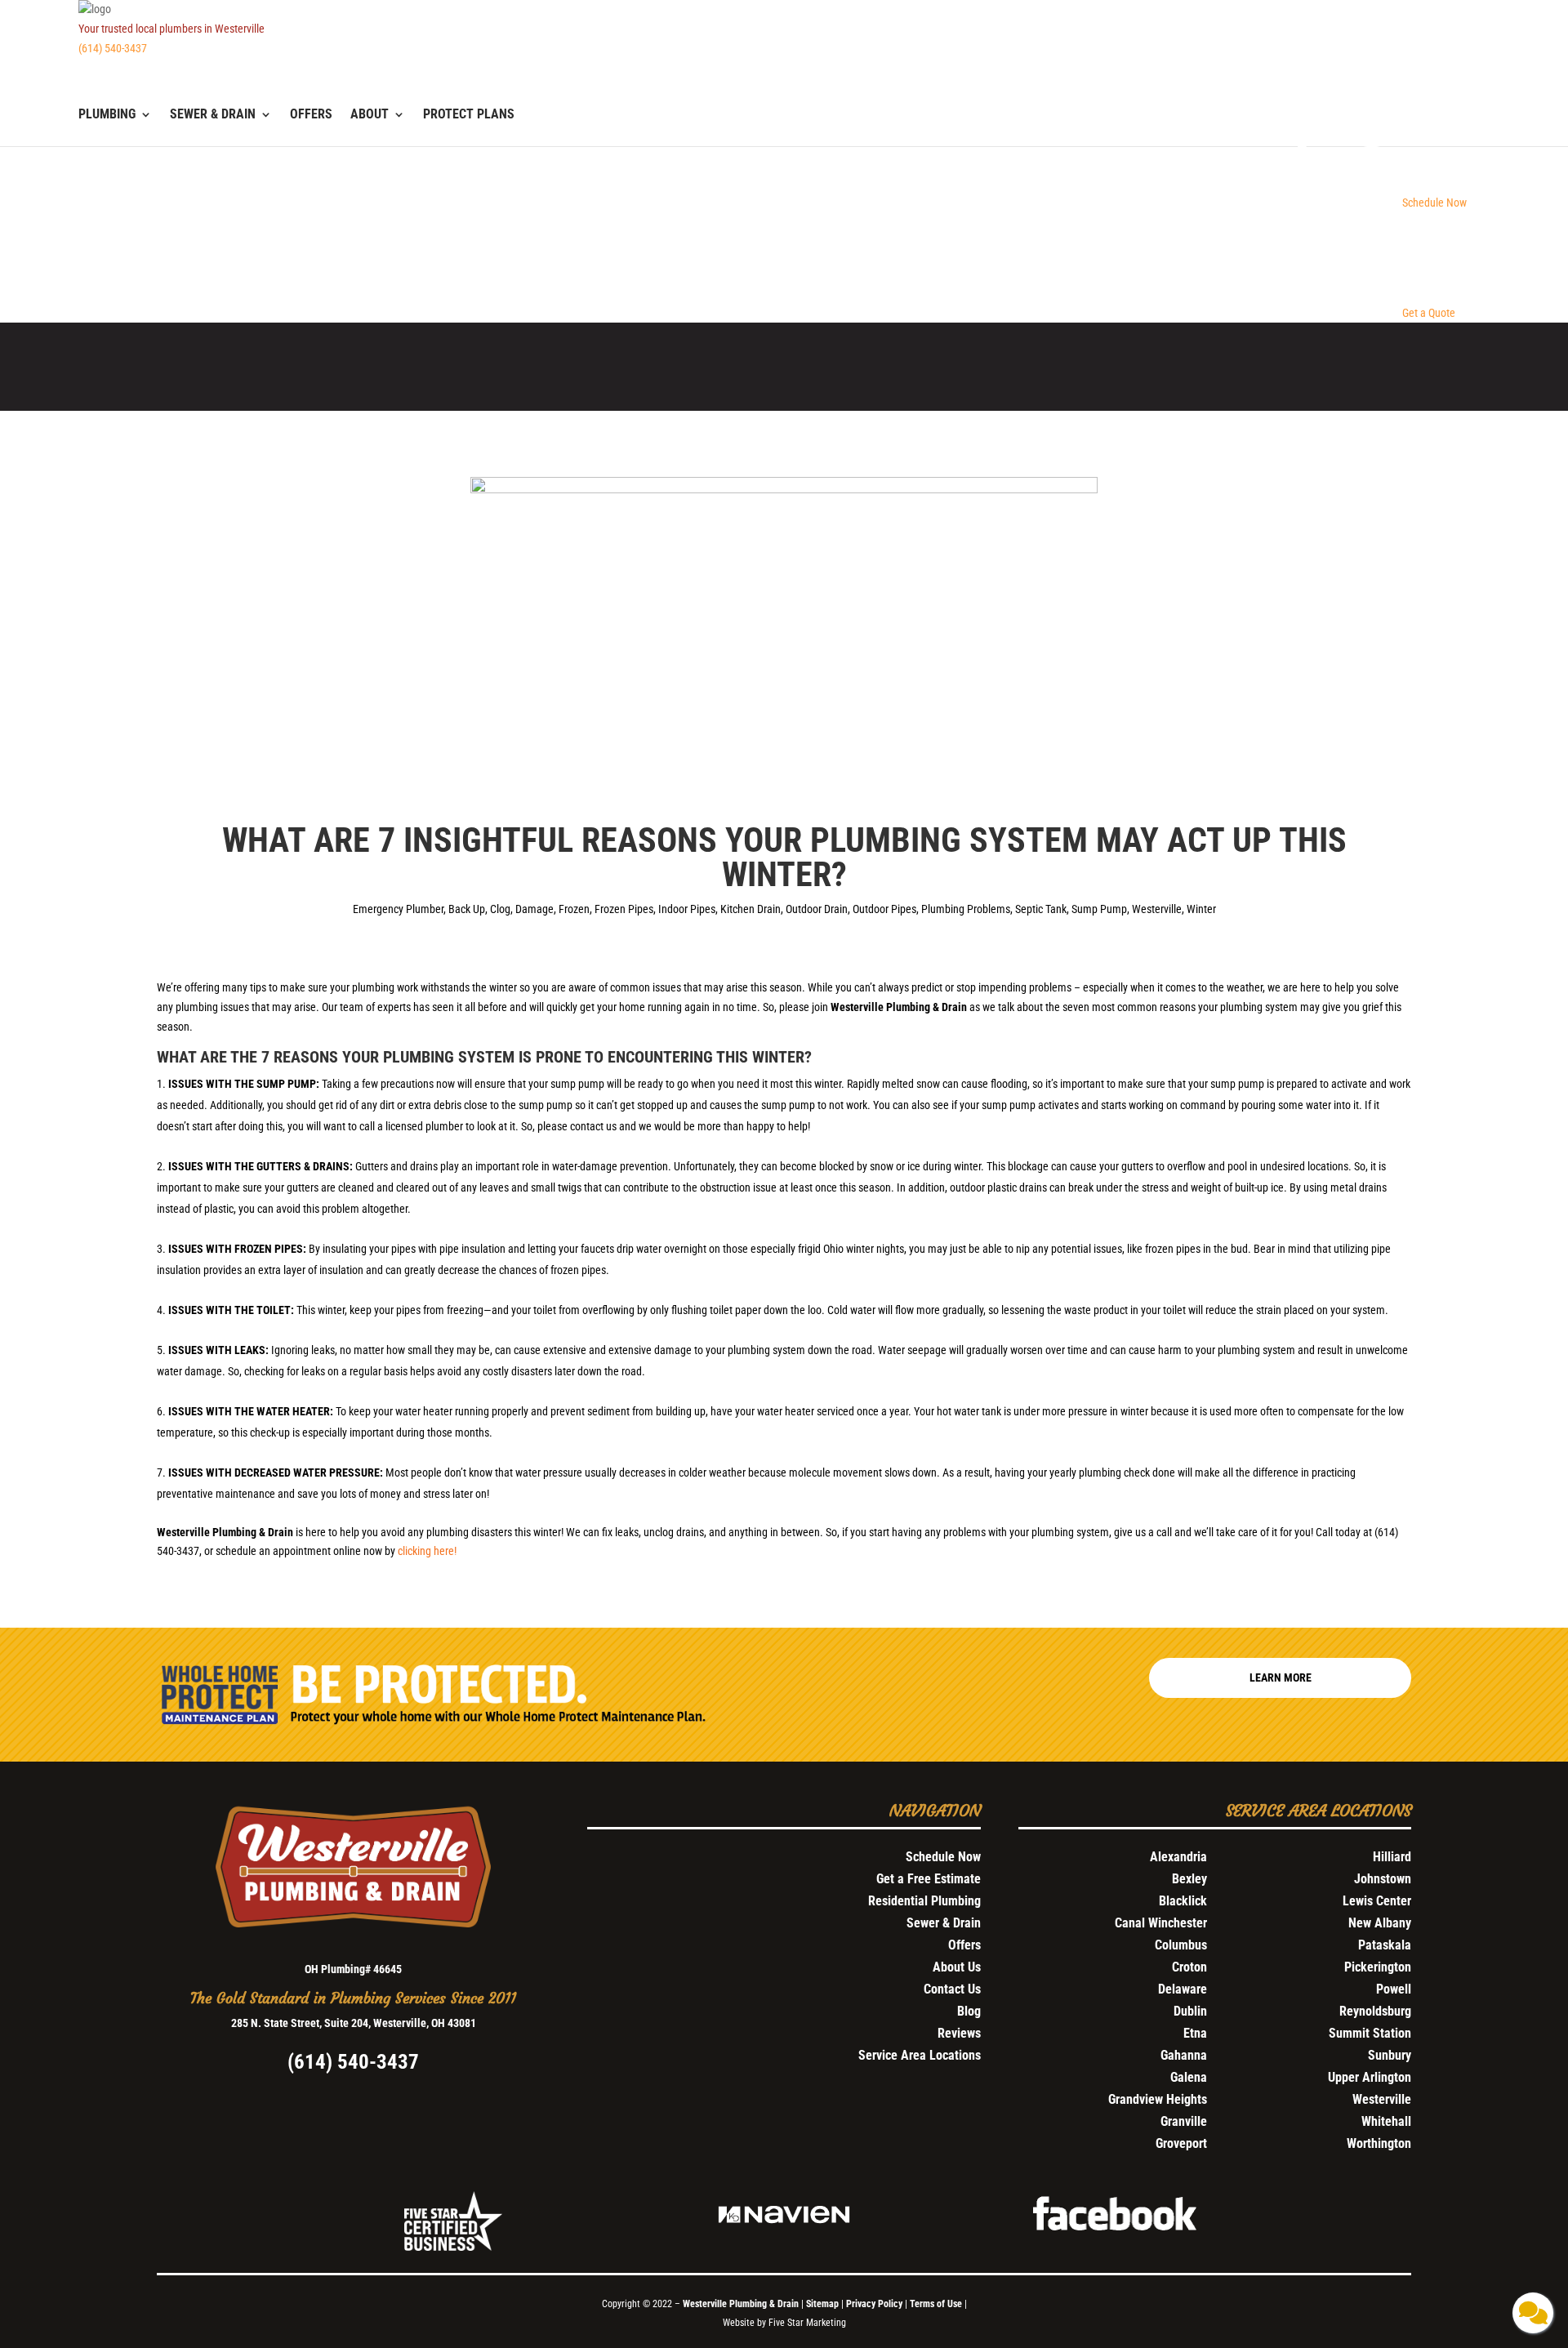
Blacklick (1183, 1901)
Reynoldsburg (1375, 2011)
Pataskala (1385, 1945)
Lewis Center (1377, 1901)
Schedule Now (943, 1857)
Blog (969, 2011)
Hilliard (1392, 1857)
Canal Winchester (1161, 1923)
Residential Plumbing (924, 1901)
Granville (1184, 2121)
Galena (1189, 2077)
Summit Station (1370, 2033)
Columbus (1181, 1945)
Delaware (1183, 1989)
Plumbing (107, 115)
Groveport (1181, 2143)
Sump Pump (1099, 909)
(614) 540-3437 (113, 48)
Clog (500, 909)
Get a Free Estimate (929, 1879)
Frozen (574, 909)
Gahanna (1184, 2055)
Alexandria (1178, 1857)
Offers (311, 115)
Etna (1195, 2033)
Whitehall (1386, 2121)
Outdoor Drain (817, 909)
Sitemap (822, 2304)
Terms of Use (937, 2304)
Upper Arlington (1370, 2077)
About (370, 115)
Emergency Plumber (398, 909)
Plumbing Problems (966, 909)
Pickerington (1378, 1967)
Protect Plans (469, 115)
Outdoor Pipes (884, 909)
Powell (1394, 1989)
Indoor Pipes (687, 909)
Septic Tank (1041, 909)
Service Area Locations (920, 2055)
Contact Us (952, 1989)
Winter (1201, 909)
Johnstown (1383, 1879)
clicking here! (427, 1551)
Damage (535, 909)
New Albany (1380, 1923)
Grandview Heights (1158, 2099)
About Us (957, 1967)
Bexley (1189, 1879)
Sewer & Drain (213, 115)
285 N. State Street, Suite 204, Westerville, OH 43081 (354, 2023)
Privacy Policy (874, 2304)
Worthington (1379, 2143)
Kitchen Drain (751, 909)
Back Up (467, 909)
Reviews (959, 2033)
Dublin (1190, 2011)
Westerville (1157, 909)
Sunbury (1390, 2055)
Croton (1189, 1967)
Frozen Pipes (624, 909)
